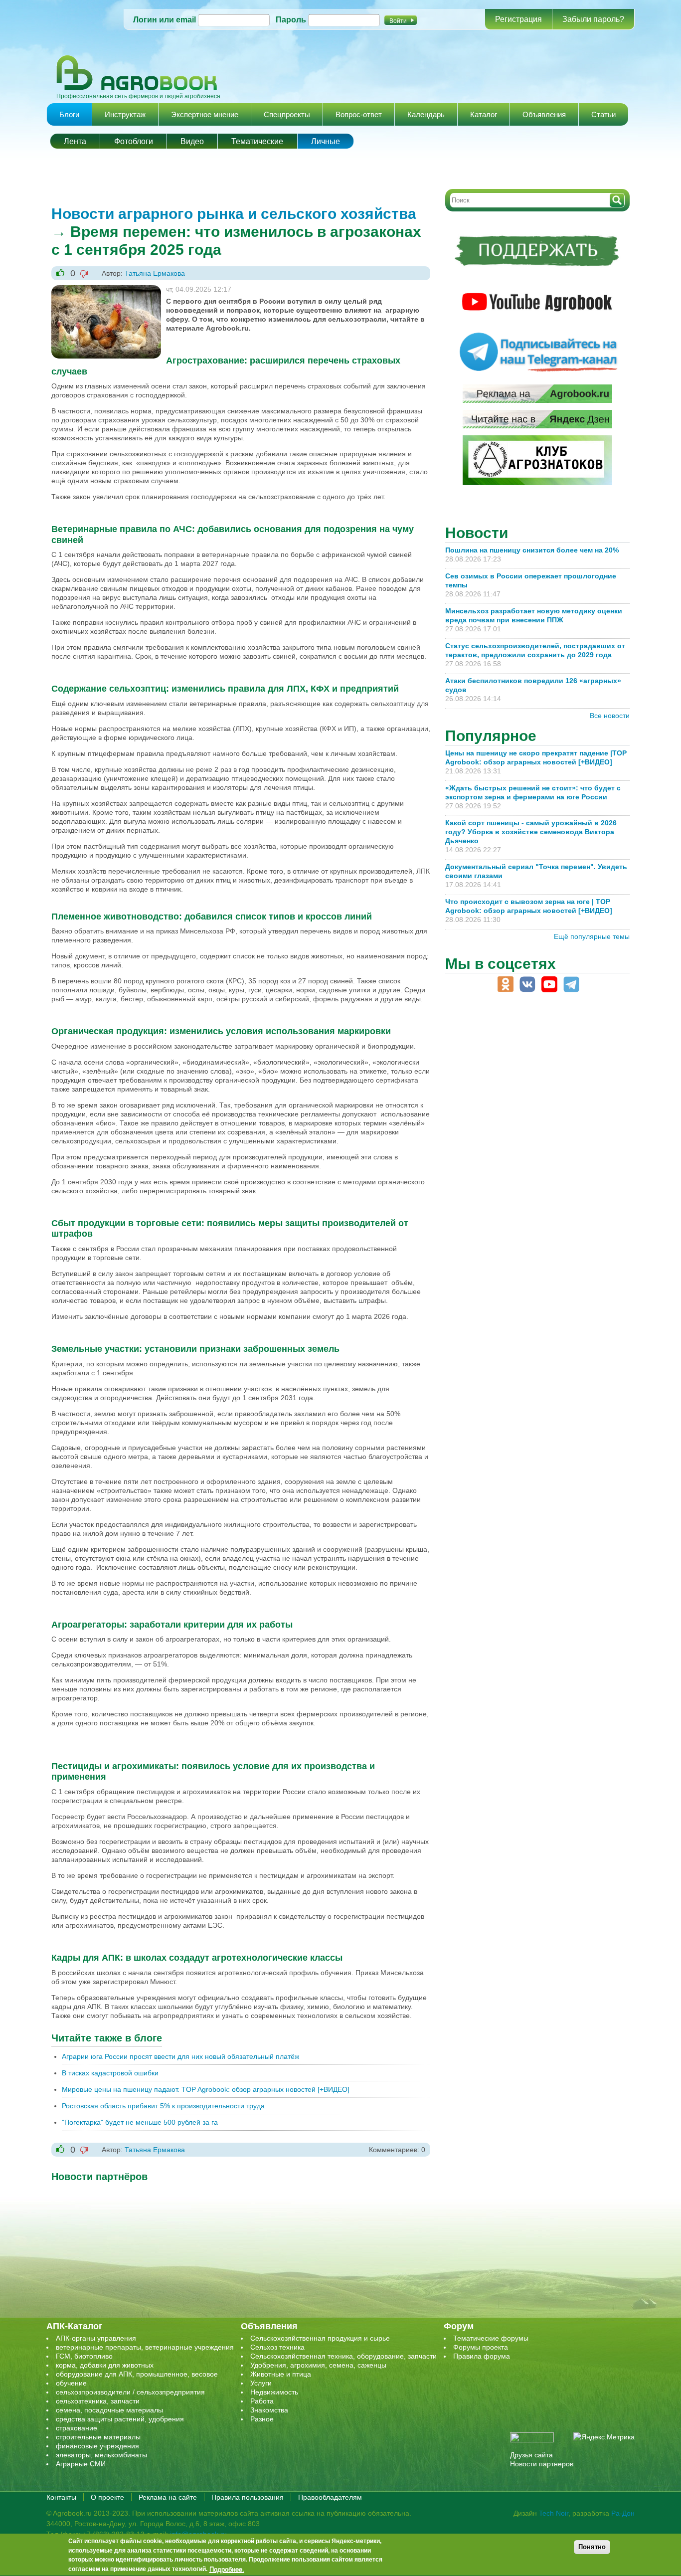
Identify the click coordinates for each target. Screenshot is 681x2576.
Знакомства (269, 2410)
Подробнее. (227, 2570)
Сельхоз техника (277, 2347)
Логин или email (165, 20)
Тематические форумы (491, 2338)
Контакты (61, 2497)
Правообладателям (330, 2497)
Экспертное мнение (205, 114)
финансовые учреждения (97, 2446)
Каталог (484, 114)
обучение (71, 2383)
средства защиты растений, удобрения (120, 2419)
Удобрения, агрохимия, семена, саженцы (318, 2365)
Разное (262, 2419)
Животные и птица (281, 2374)
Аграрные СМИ (81, 2464)
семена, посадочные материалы (109, 2410)
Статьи (603, 114)
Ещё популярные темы (592, 936)
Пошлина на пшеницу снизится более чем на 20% (534, 550)
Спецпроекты (287, 114)
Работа (262, 2401)
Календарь (426, 114)
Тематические (257, 141)
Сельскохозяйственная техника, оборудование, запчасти (343, 2356)
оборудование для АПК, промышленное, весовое (137, 2374)
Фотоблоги (134, 141)
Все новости (610, 716)
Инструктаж (125, 114)
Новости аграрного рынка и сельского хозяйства (234, 214)
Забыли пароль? (593, 19)
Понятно (592, 2547)
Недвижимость (274, 2392)
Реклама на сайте (168, 2497)
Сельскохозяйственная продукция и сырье (320, 2338)
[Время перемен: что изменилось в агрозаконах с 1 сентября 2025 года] (106, 290)
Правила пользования (248, 2497)
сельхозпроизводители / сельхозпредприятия (130, 2392)
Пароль (291, 20)
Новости (477, 533)
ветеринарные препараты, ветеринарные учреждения (145, 2347)
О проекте (107, 2497)
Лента (75, 141)
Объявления (544, 114)
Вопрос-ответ (359, 114)
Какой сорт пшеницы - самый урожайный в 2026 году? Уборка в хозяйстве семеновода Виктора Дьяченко (531, 832)
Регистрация (518, 19)
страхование (77, 2428)
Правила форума (482, 2356)
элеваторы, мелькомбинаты (101, 2455)
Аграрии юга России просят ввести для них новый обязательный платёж (180, 2056)
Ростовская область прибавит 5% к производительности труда (163, 2106)
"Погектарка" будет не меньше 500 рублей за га (140, 2122)
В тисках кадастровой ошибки (110, 2073)
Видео (192, 141)
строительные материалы (98, 2437)
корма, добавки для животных (105, 2365)
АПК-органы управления (96, 2338)
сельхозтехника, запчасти (98, 2401)
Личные (326, 141)
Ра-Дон (623, 2513)
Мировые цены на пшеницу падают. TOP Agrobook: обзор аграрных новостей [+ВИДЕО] (206, 2089)
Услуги (261, 2383)
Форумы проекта (481, 2347)
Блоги (69, 114)
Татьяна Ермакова (155, 273)
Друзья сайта (531, 2455)
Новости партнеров (542, 2464)
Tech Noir (554, 2513)
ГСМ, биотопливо (84, 2356)
